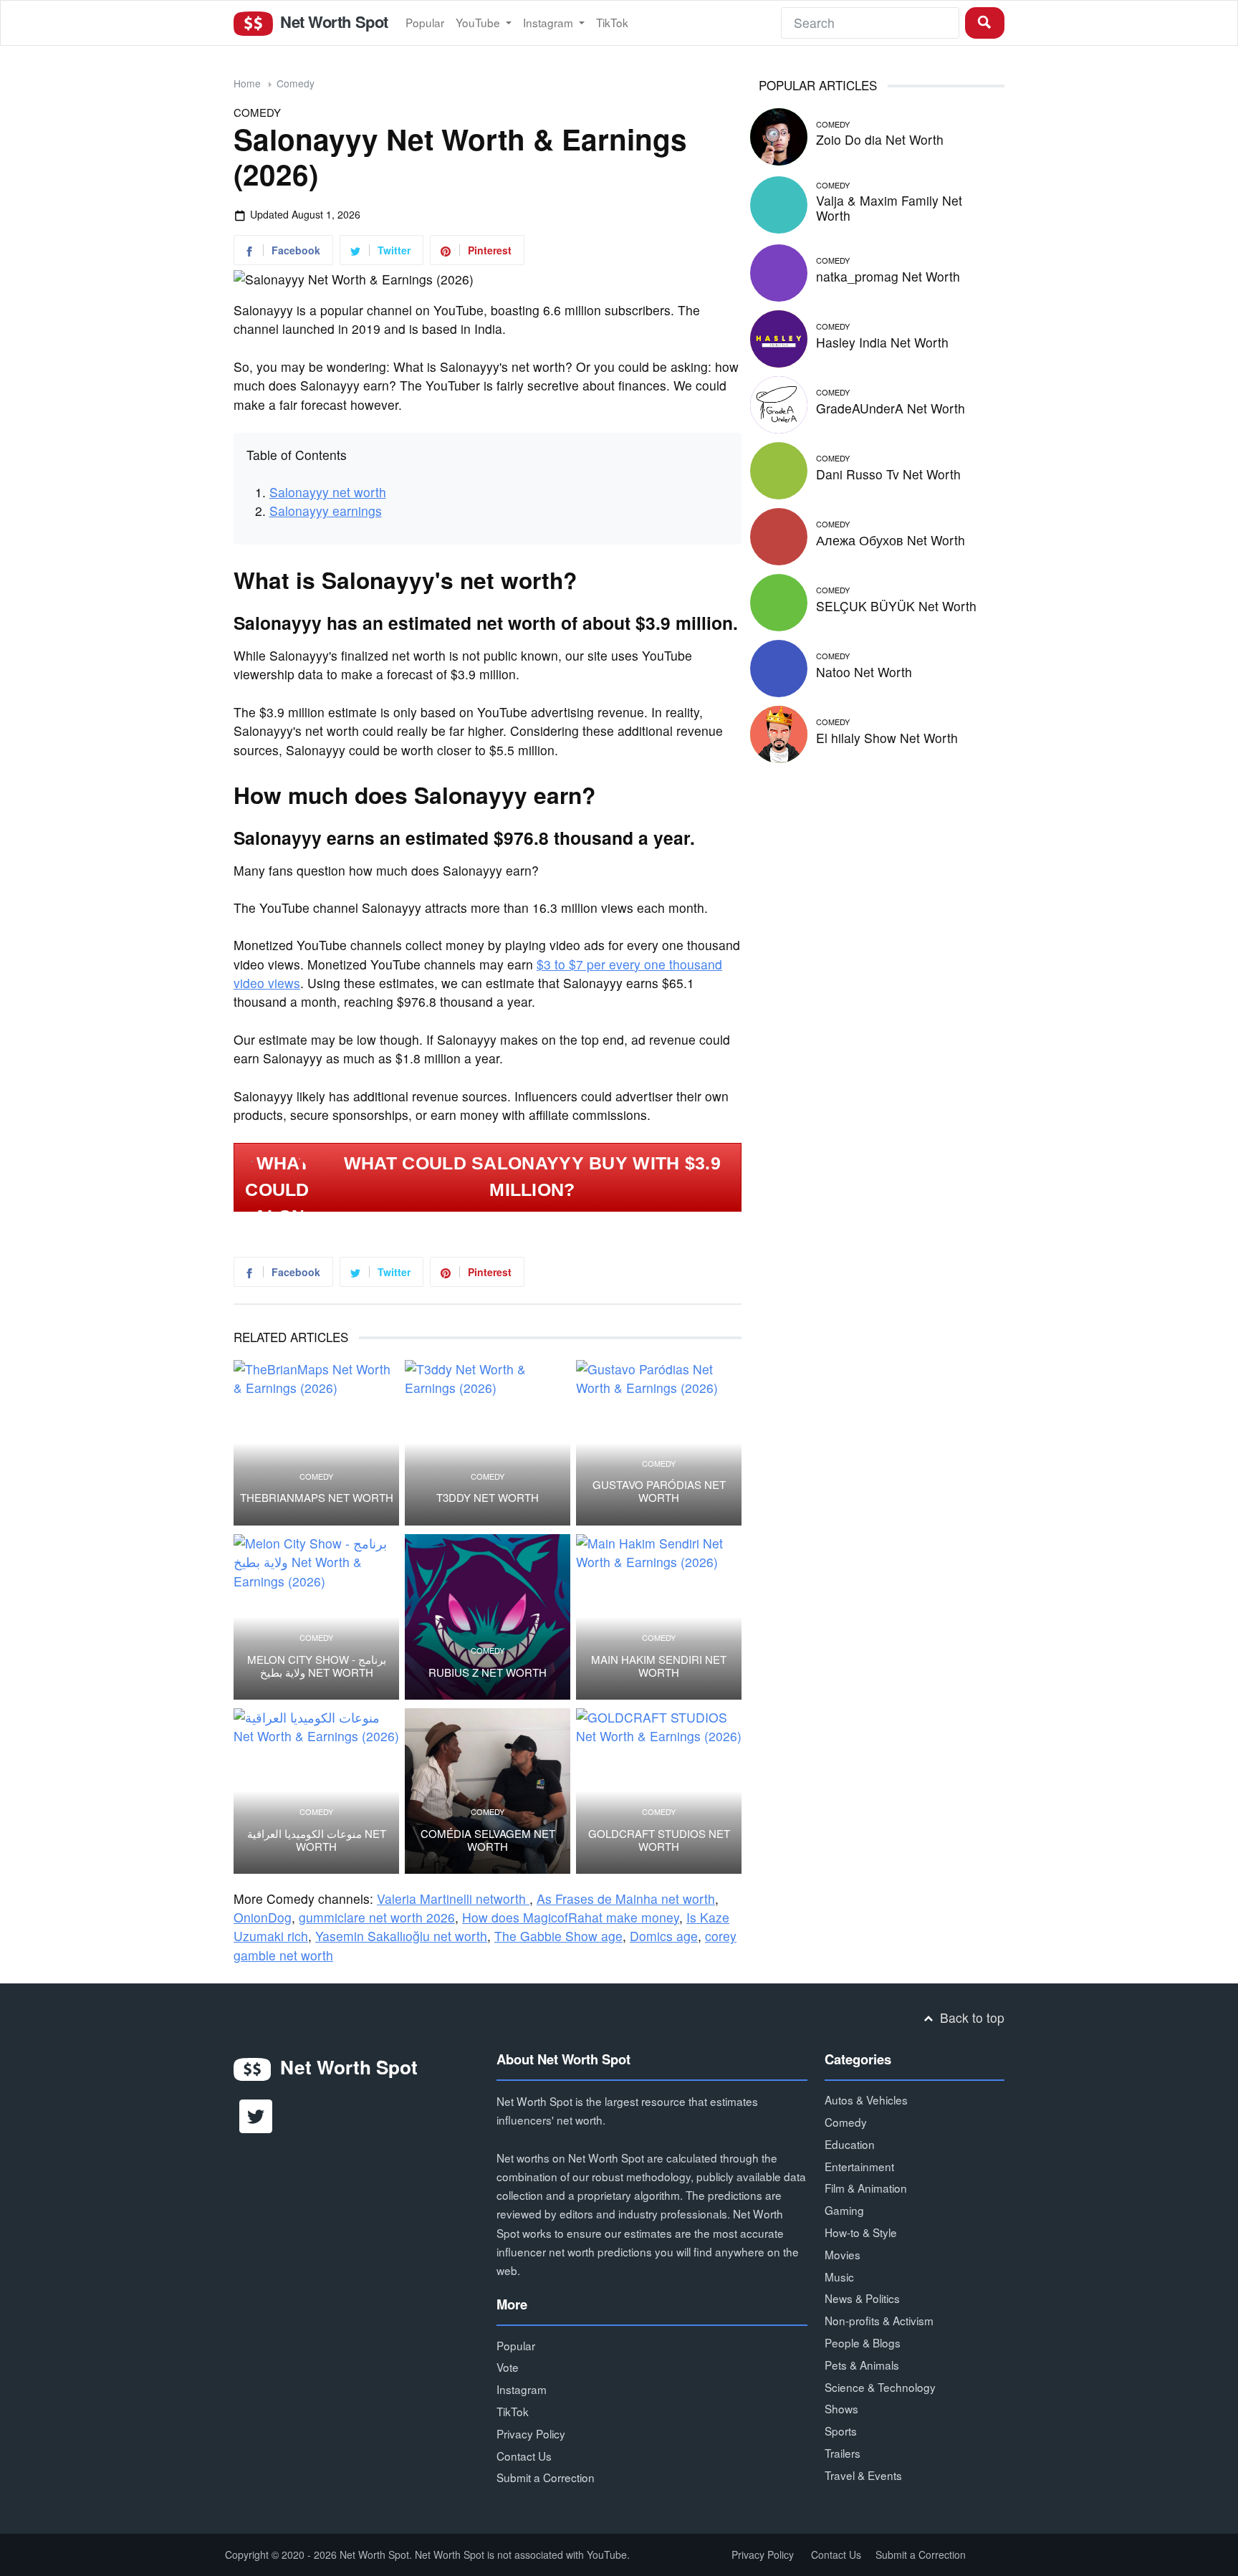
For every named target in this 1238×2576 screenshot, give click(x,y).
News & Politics (862, 2298)
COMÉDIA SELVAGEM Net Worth (488, 1840)
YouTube (479, 22)
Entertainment (859, 2166)
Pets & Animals (862, 2365)
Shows (841, 2408)
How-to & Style (861, 2232)
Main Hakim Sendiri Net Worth (659, 1666)
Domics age (664, 1936)
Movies (843, 2254)
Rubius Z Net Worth (488, 1672)
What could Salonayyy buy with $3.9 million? (532, 1177)
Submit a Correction (546, 2477)
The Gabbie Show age (558, 1936)
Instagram (550, 22)
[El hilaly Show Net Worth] (779, 732)
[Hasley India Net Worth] (779, 336)
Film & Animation (866, 2188)
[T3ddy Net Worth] (488, 1443)
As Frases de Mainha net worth (626, 1899)
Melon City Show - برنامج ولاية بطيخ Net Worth (317, 1666)
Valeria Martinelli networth (453, 1899)
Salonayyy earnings (326, 511)
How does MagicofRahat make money (571, 1917)
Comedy (296, 83)
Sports (841, 2431)
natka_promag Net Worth (888, 276)
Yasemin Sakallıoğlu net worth (401, 1936)
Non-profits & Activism (879, 2320)
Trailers (843, 2453)
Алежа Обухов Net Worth (891, 540)
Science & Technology (880, 2387)
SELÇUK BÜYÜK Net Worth (896, 606)
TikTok (612, 22)
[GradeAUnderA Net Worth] (779, 402)
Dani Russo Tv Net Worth (888, 474)
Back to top (970, 2017)
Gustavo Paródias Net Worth (659, 1491)
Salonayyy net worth (328, 492)
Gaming (844, 2210)
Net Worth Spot (332, 21)
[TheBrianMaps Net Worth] (316, 1443)
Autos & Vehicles (866, 2099)
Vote (508, 2367)
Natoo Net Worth (864, 672)
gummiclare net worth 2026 (377, 1917)
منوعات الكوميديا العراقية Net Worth (317, 1840)
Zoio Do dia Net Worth (880, 139)
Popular (425, 22)
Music (839, 2276)
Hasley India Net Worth (882, 342)
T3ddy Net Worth (488, 1498)
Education (850, 2144)
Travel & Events (863, 2475)
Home (247, 83)
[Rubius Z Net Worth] (488, 1617)
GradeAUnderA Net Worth (891, 408)
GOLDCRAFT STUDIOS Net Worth (659, 1840)
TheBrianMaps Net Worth (317, 1498)
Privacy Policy (531, 2433)
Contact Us (524, 2456)
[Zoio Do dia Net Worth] (779, 134)
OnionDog (263, 1917)
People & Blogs (863, 2342)
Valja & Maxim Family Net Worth (889, 208)
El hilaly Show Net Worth (887, 738)
